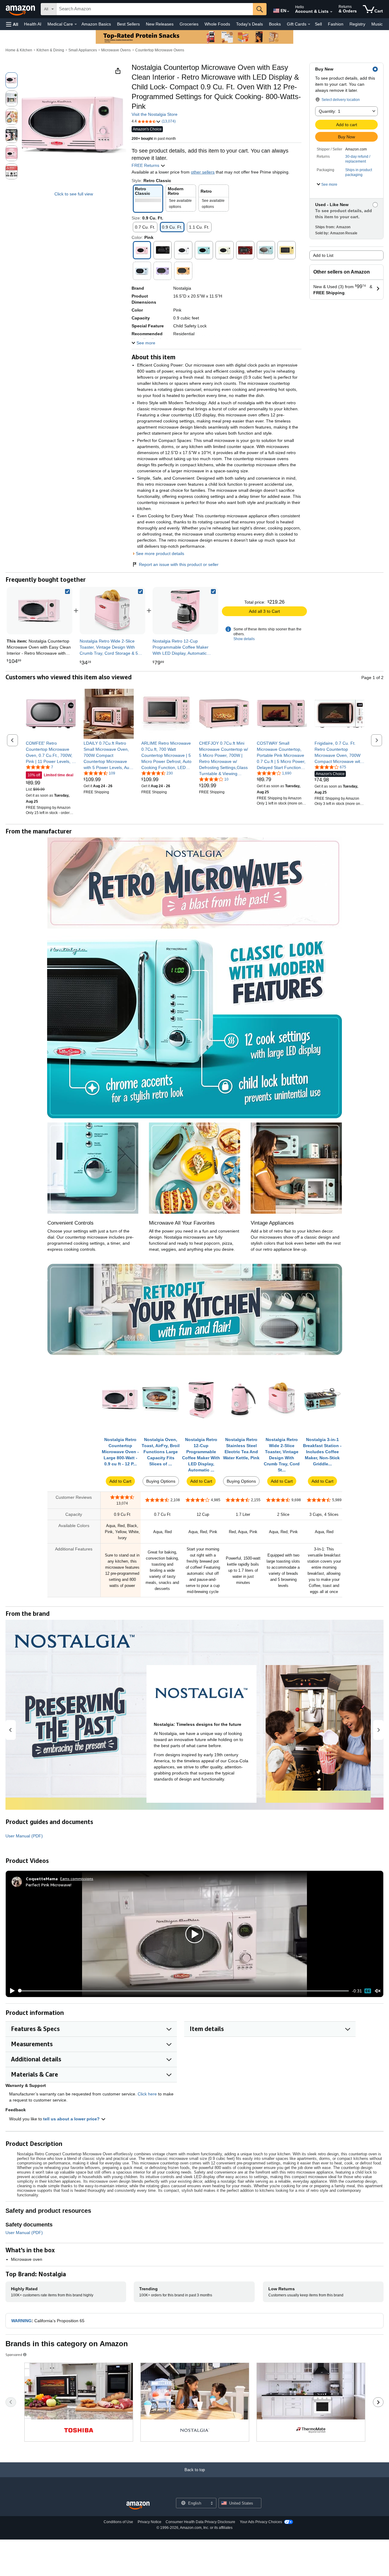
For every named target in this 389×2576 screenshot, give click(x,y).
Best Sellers (128, 24)
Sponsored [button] (14, 2355)
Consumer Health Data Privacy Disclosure (200, 2522)
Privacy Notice (150, 2522)
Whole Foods (217, 24)
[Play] (11, 1991)
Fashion (336, 24)
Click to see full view (74, 194)
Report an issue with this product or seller (179, 564)
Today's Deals (250, 24)
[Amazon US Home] (138, 2506)
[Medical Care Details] (76, 24)
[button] (12, 24)
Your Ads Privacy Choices (261, 2522)
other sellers (203, 172)
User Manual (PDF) (24, 1836)
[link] (112, 611)
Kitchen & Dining (50, 50)
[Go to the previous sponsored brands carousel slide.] (11, 2402)
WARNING (21, 2321)
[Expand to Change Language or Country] (288, 12)
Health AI (33, 24)
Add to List (323, 255)
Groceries (189, 24)
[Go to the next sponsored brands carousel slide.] (378, 2402)
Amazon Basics (96, 24)
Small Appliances (83, 50)
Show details (244, 639)
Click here (147, 2094)
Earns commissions (77, 1879)
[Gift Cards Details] (309, 24)
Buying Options (161, 1481)
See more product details (160, 553)
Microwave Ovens (116, 50)
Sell (318, 24)
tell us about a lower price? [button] (72, 2119)
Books (275, 24)
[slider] (184, 1991)
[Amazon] (21, 9)
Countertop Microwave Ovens (160, 50)
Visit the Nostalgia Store (155, 114)
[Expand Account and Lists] (331, 12)
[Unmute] (378, 1991)
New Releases (160, 24)
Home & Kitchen (19, 50)
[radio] (12, 80)
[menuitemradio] (368, 1991)
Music (377, 24)
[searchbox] (155, 9)
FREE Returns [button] (146, 165)
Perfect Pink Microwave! (49, 1885)
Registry (357, 24)
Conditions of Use (118, 2522)
